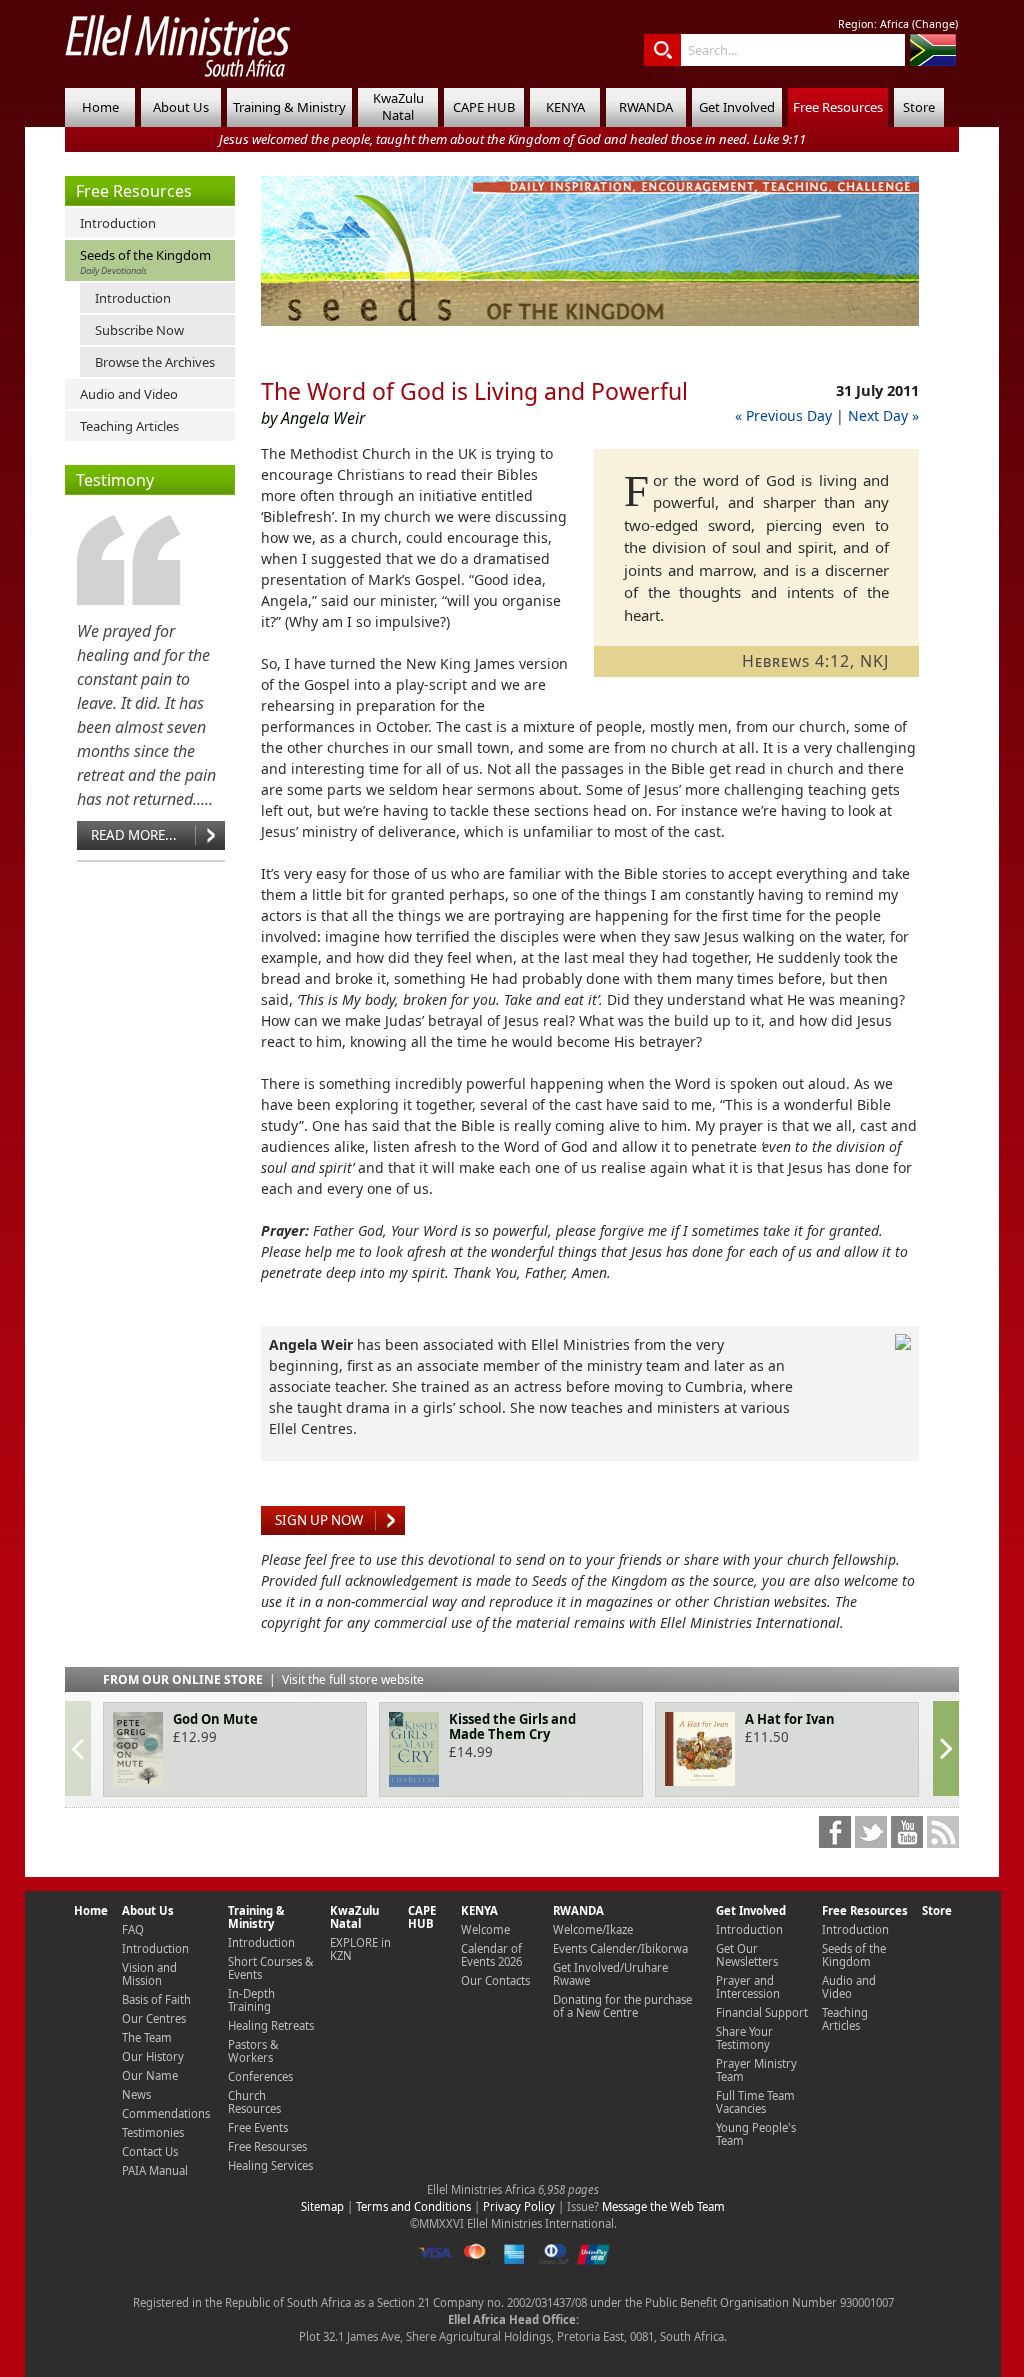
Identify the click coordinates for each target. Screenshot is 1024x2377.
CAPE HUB (484, 107)
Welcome (485, 1929)
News (136, 2094)
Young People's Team (756, 2134)
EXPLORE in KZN (360, 1949)
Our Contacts (495, 1980)
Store (919, 107)
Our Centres (154, 2018)
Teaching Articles (129, 426)
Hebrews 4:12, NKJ (815, 661)
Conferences (260, 2076)
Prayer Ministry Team (756, 2070)
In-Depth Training (251, 2000)
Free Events (258, 2127)
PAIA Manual (155, 2170)
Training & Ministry (289, 107)
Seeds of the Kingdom (145, 261)
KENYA (565, 107)
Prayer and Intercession (748, 1987)
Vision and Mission (149, 1974)
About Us (181, 107)
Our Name (150, 2075)
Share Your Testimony (744, 2038)
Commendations (166, 2113)
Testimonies (153, 2132)
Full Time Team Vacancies (755, 2102)
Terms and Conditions (413, 2206)
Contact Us (150, 2151)
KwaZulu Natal (398, 106)
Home (100, 107)
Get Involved (737, 107)
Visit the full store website (353, 1679)
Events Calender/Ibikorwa (620, 1948)
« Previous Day (783, 415)
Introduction (118, 223)
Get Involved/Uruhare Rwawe (610, 1974)
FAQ (133, 1929)
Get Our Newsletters (747, 1955)
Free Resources (838, 107)
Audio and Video (129, 394)
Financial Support (762, 2012)
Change (935, 24)
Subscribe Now (139, 330)
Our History (153, 2056)
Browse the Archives (155, 362)
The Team (147, 2037)
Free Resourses (267, 2146)
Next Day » (883, 415)
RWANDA (646, 107)
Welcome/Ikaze (593, 1929)
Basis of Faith (156, 1999)
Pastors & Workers (253, 2051)
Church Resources (254, 2102)
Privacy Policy (519, 2206)
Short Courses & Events (270, 1968)
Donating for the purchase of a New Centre (622, 2006)
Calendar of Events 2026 (491, 1955)
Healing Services (270, 2165)
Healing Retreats (271, 2025)
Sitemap (322, 2206)
